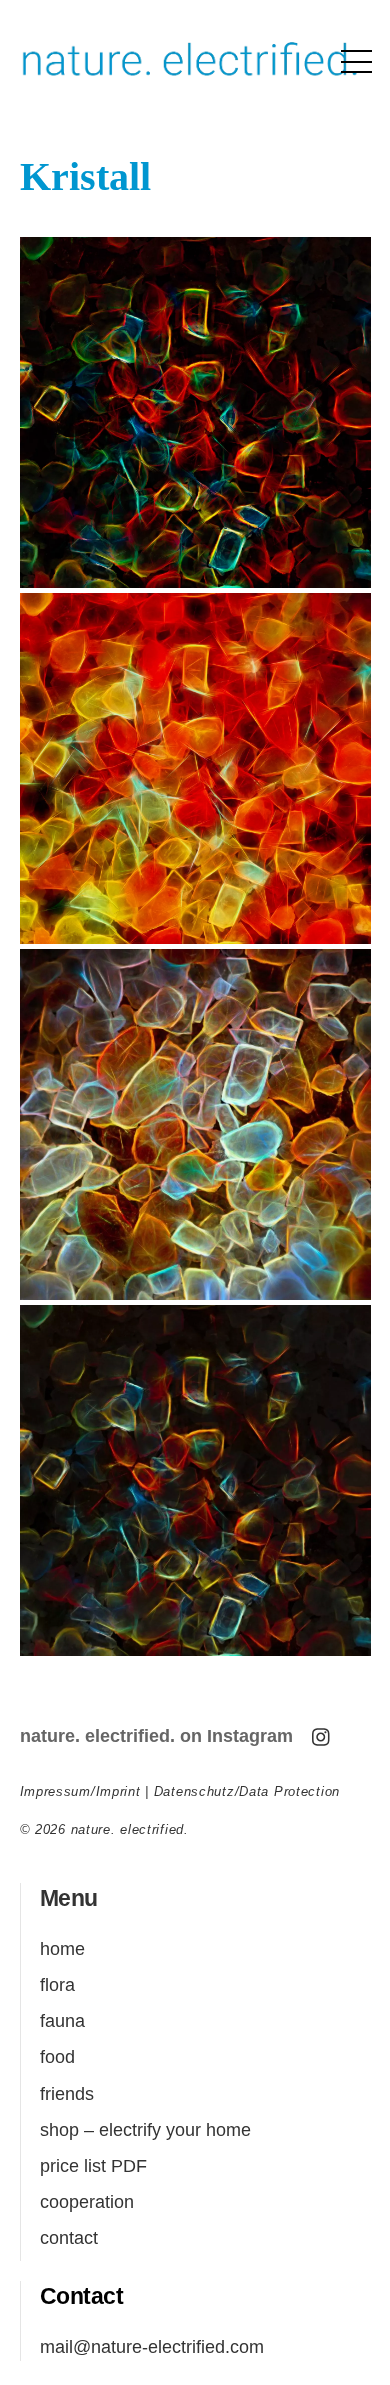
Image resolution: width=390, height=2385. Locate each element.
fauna (62, 2020)
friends (67, 2093)
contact (69, 2237)
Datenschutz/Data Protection (247, 1791)
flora (57, 1984)
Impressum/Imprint (80, 1791)
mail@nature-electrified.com (152, 2346)
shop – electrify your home (145, 2129)
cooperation (87, 2201)
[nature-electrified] (190, 81)
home (62, 1948)
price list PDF (93, 2165)
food (57, 2056)
